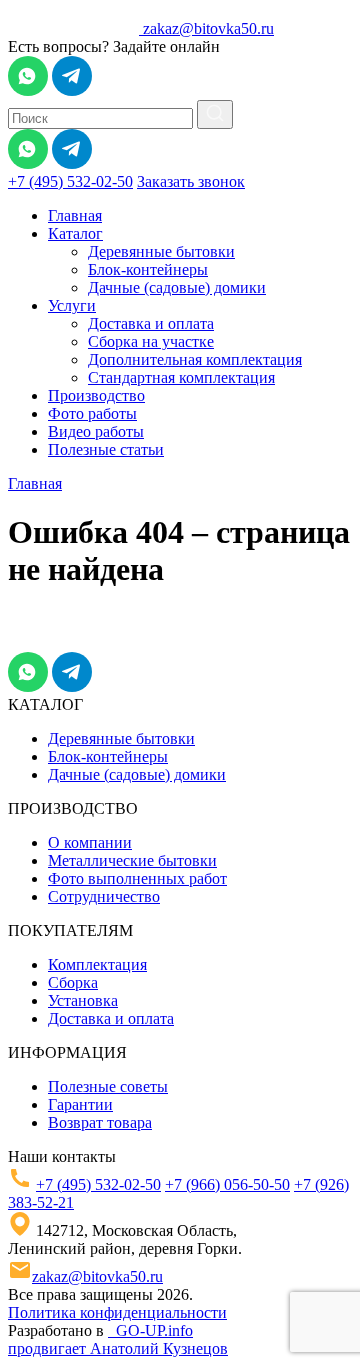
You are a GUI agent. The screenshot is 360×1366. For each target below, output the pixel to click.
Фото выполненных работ (137, 878)
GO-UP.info (150, 1330)
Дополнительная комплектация (195, 359)
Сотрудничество (104, 896)
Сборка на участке (151, 341)
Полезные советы (108, 1086)
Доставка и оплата (151, 323)
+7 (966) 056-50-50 (227, 1184)
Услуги (72, 305)
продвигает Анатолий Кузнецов (118, 1348)
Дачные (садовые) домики (177, 287)
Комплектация (97, 964)
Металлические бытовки (132, 860)
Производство (96, 395)
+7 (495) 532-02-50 (70, 181)
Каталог (75, 233)
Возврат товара (100, 1122)
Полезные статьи (106, 449)
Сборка (73, 982)
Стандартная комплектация (181, 377)
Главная (75, 215)
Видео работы (96, 431)
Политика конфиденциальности (117, 1312)
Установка (83, 1000)
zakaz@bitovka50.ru (208, 28)
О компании (90, 842)
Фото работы (92, 413)
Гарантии (80, 1104)
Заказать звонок (191, 181)
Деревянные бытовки (161, 251)
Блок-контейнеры (148, 269)
